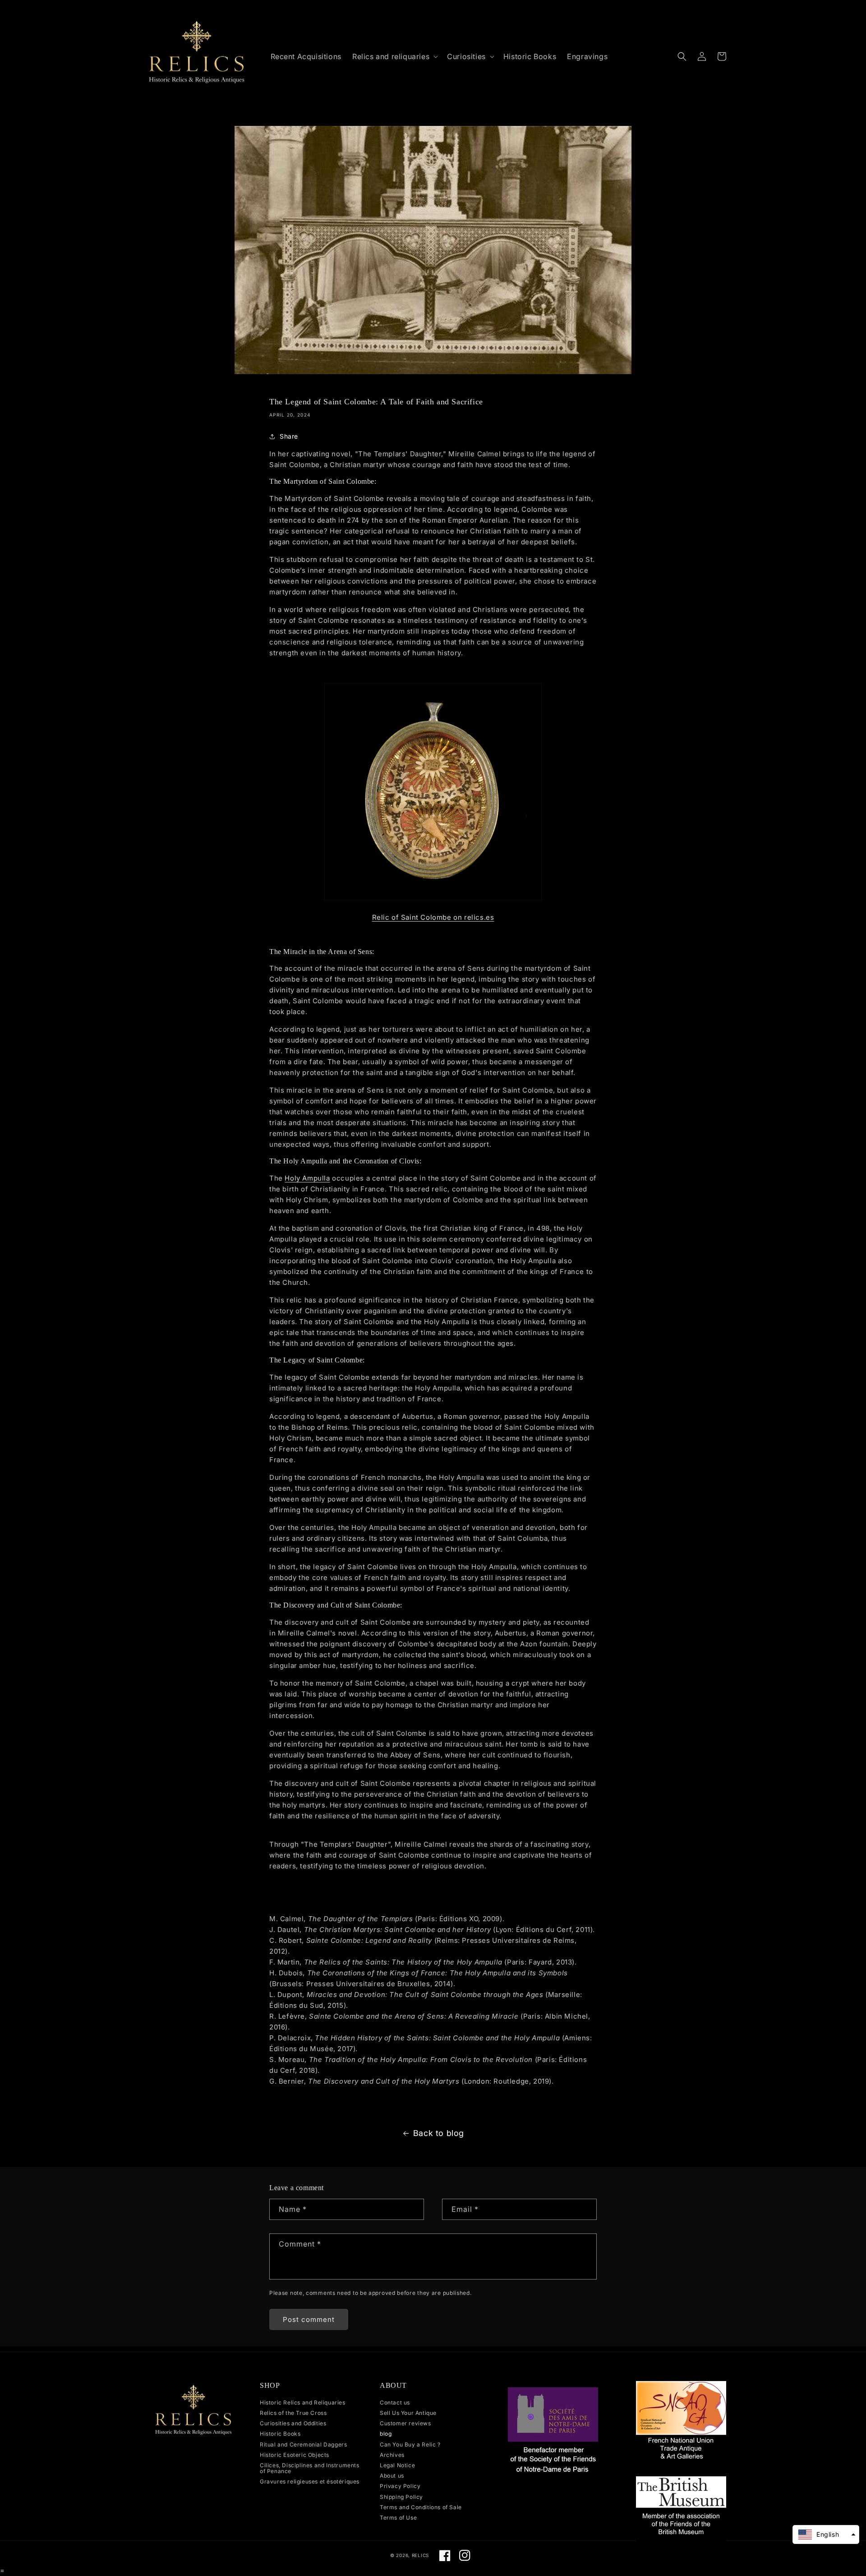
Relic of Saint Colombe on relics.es (433, 917)
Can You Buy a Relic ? (410, 2444)
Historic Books (280, 2434)
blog (386, 2434)
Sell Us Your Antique (408, 2413)
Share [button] (289, 436)
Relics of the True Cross (293, 2413)
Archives (392, 2455)
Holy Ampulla (307, 1178)
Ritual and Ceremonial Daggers (303, 2444)
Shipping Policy (401, 2497)
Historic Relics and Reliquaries (303, 2403)
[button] (394, 57)
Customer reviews (405, 2423)
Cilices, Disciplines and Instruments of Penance (310, 2468)
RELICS (420, 2555)
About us (392, 2476)
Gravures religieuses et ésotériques (310, 2481)
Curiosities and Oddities (293, 2423)
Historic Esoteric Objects (295, 2455)
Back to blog (439, 2133)
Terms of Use (398, 2518)
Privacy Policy (400, 2486)
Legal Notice (397, 2465)
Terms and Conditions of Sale (421, 2507)
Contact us (395, 2403)
